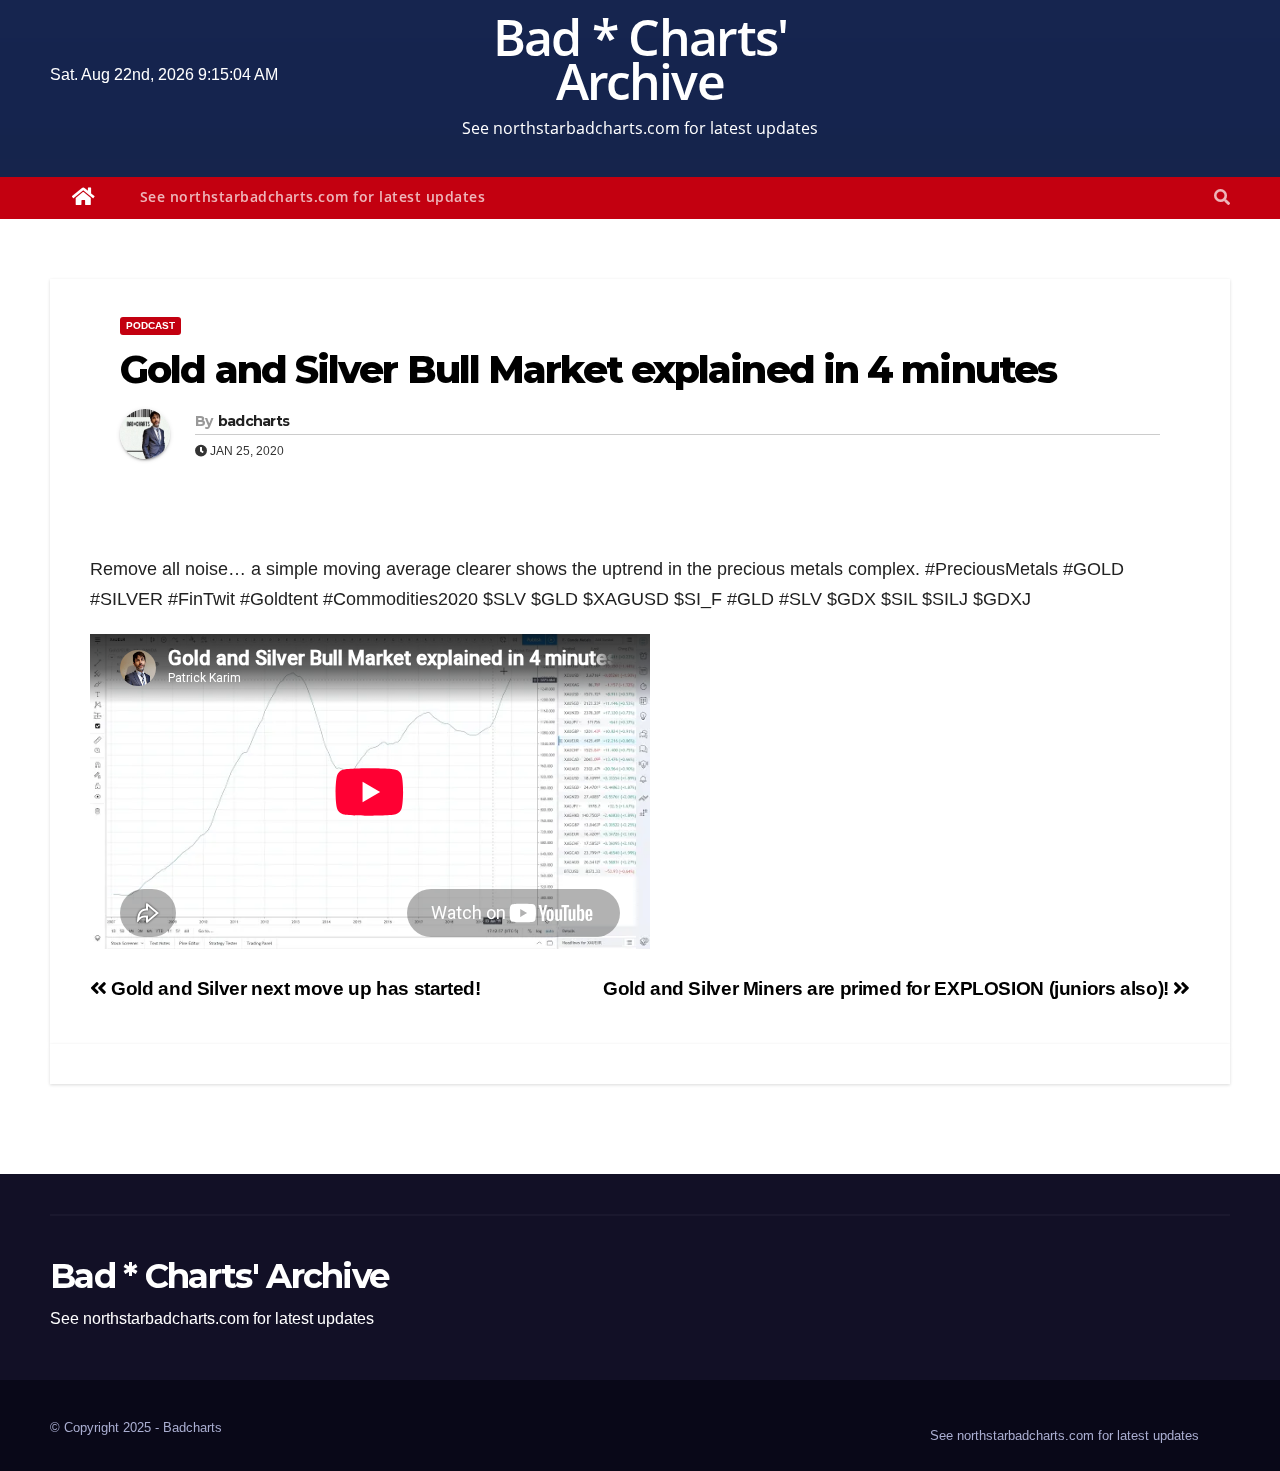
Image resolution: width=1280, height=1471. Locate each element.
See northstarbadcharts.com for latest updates (313, 196)
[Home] (84, 198)
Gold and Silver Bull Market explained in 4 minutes (588, 369)
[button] (1222, 197)
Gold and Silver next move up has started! (294, 988)
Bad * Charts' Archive (640, 59)
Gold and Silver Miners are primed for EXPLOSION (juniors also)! (888, 988)
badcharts (254, 421)
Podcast (150, 325)
